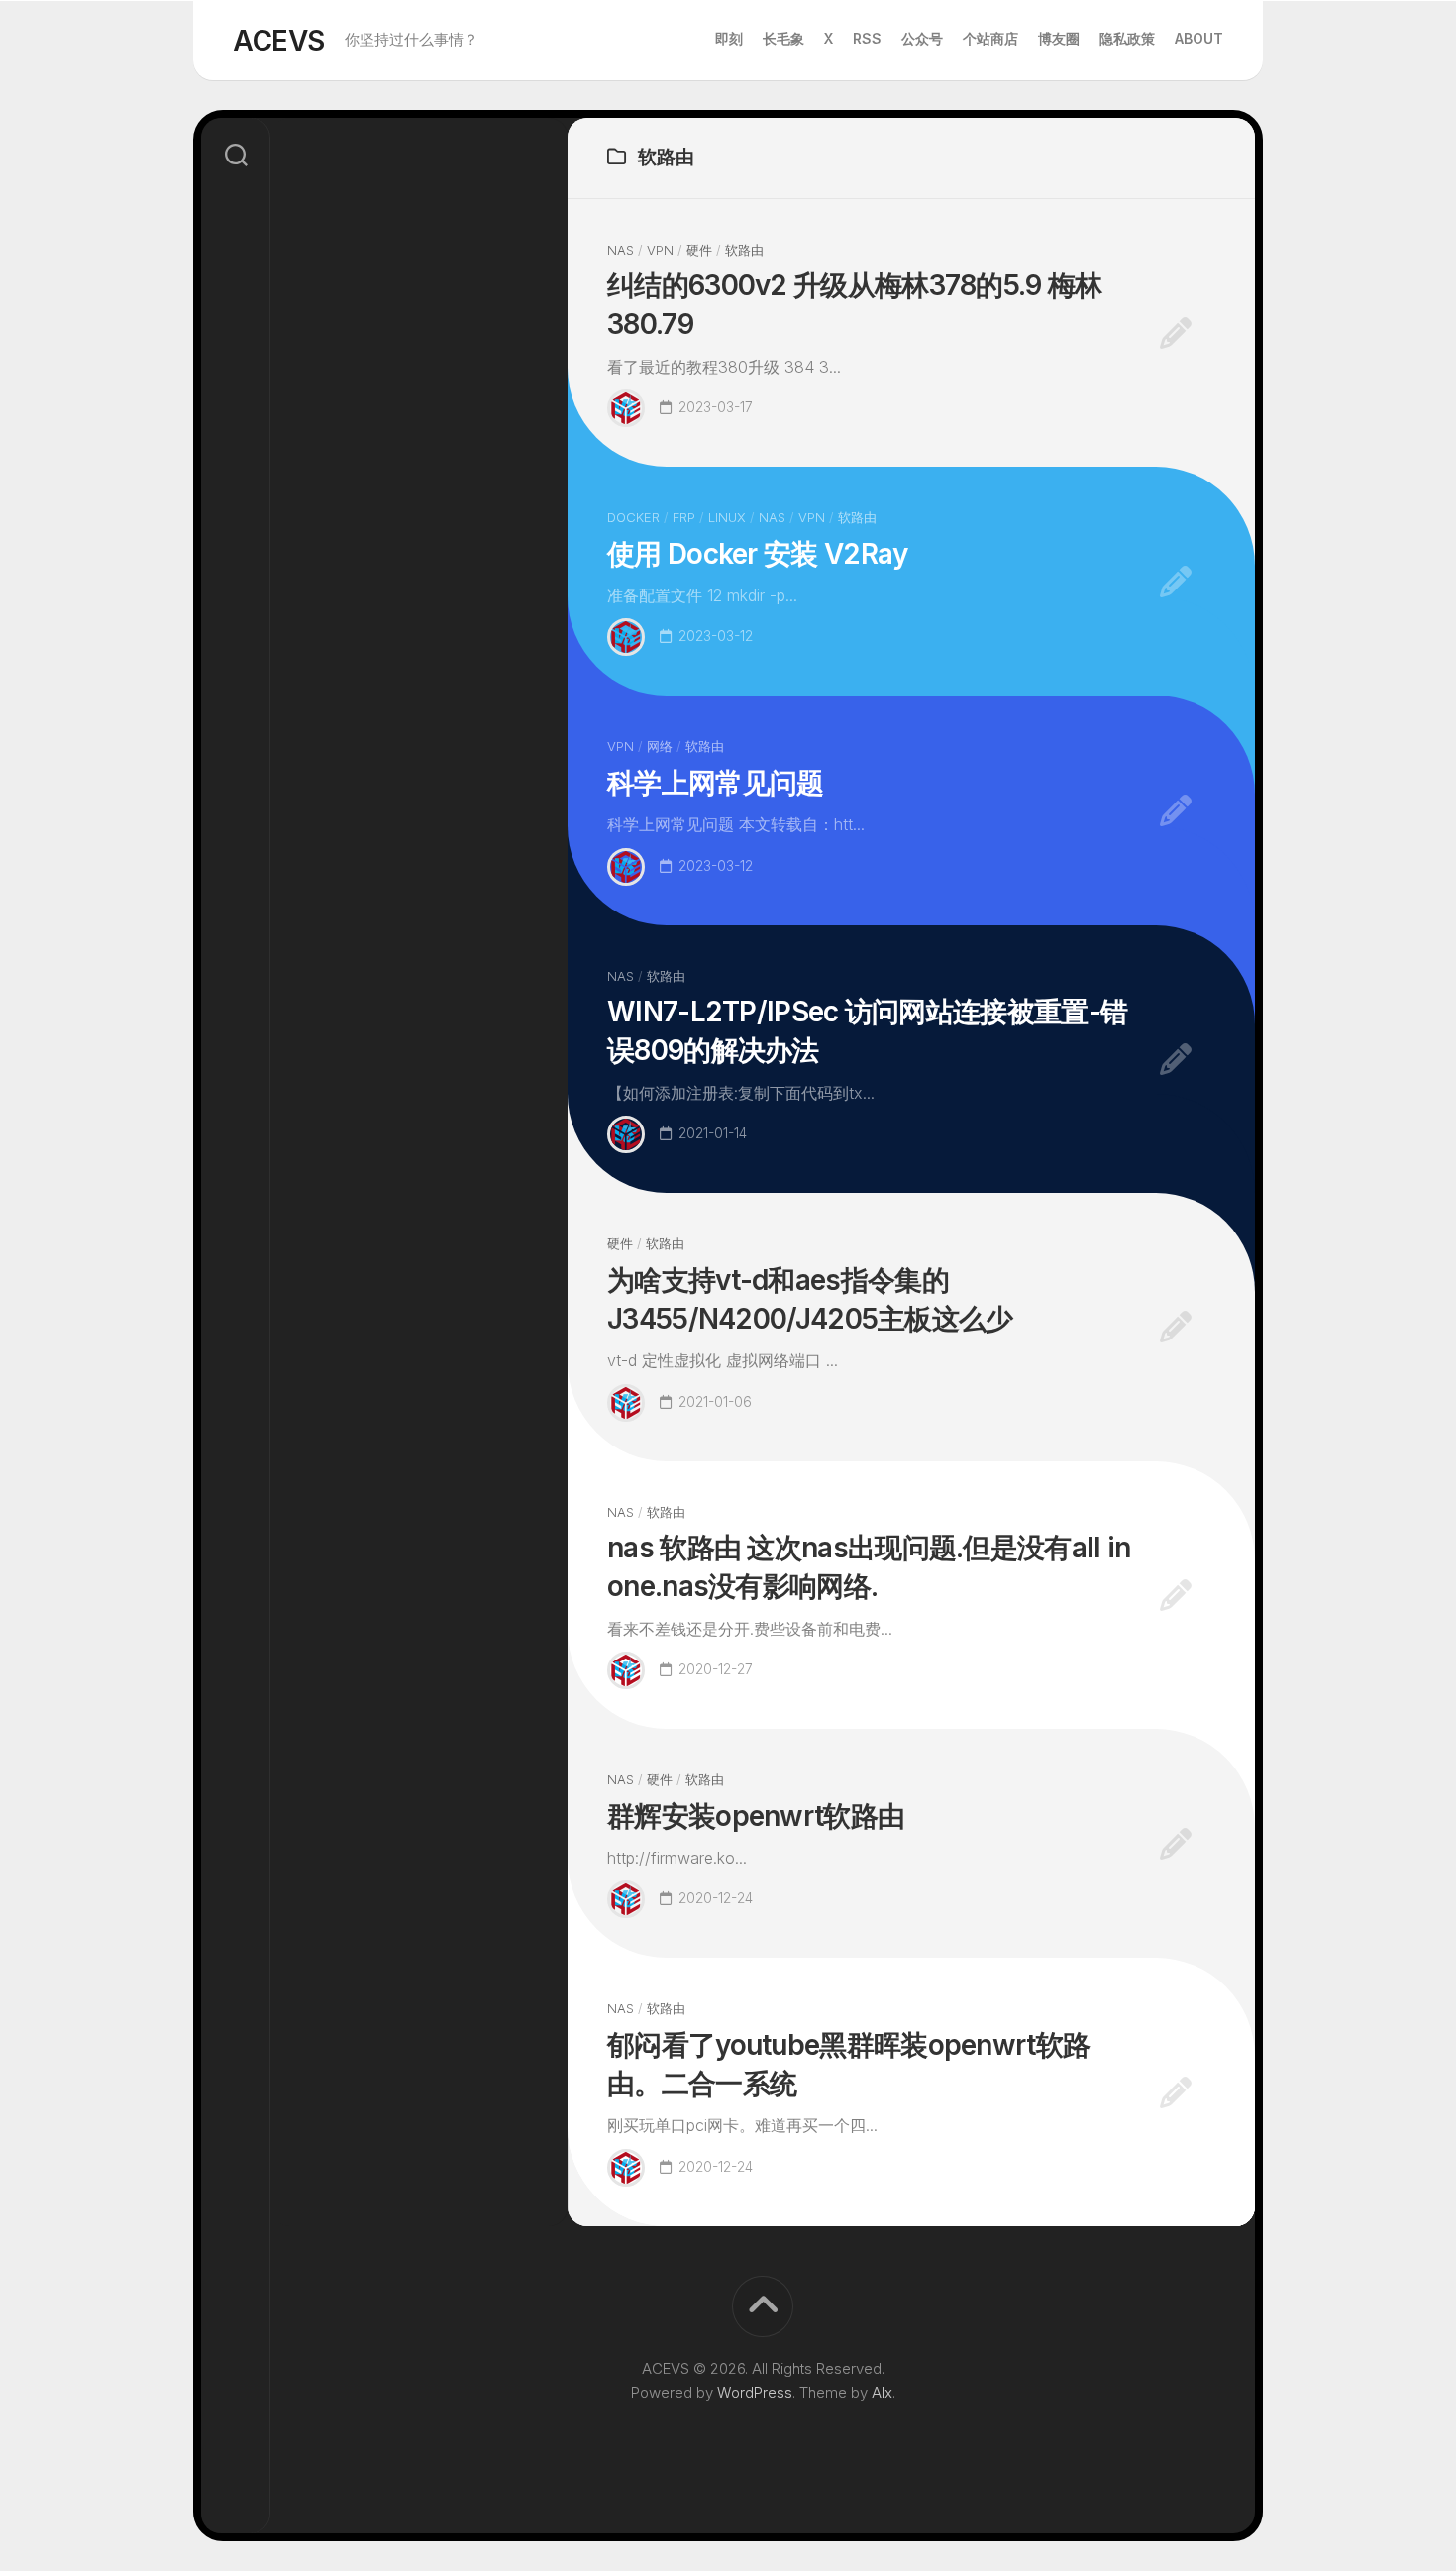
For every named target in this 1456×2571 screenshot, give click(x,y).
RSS (867, 38)
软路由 (744, 250)
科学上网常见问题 (715, 783)
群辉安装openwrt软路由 (756, 1816)
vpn (660, 250)
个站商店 (990, 38)
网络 (660, 746)
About (1199, 38)
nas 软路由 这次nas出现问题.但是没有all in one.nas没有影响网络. (869, 1567)
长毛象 (783, 38)
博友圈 (1059, 38)
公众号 (922, 38)
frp (684, 517)
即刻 (729, 38)
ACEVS (279, 41)
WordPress (755, 2392)
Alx (882, 2392)
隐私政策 (1127, 38)
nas (621, 250)
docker (633, 517)
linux (727, 517)
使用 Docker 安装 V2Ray (757, 554)
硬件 (699, 250)
